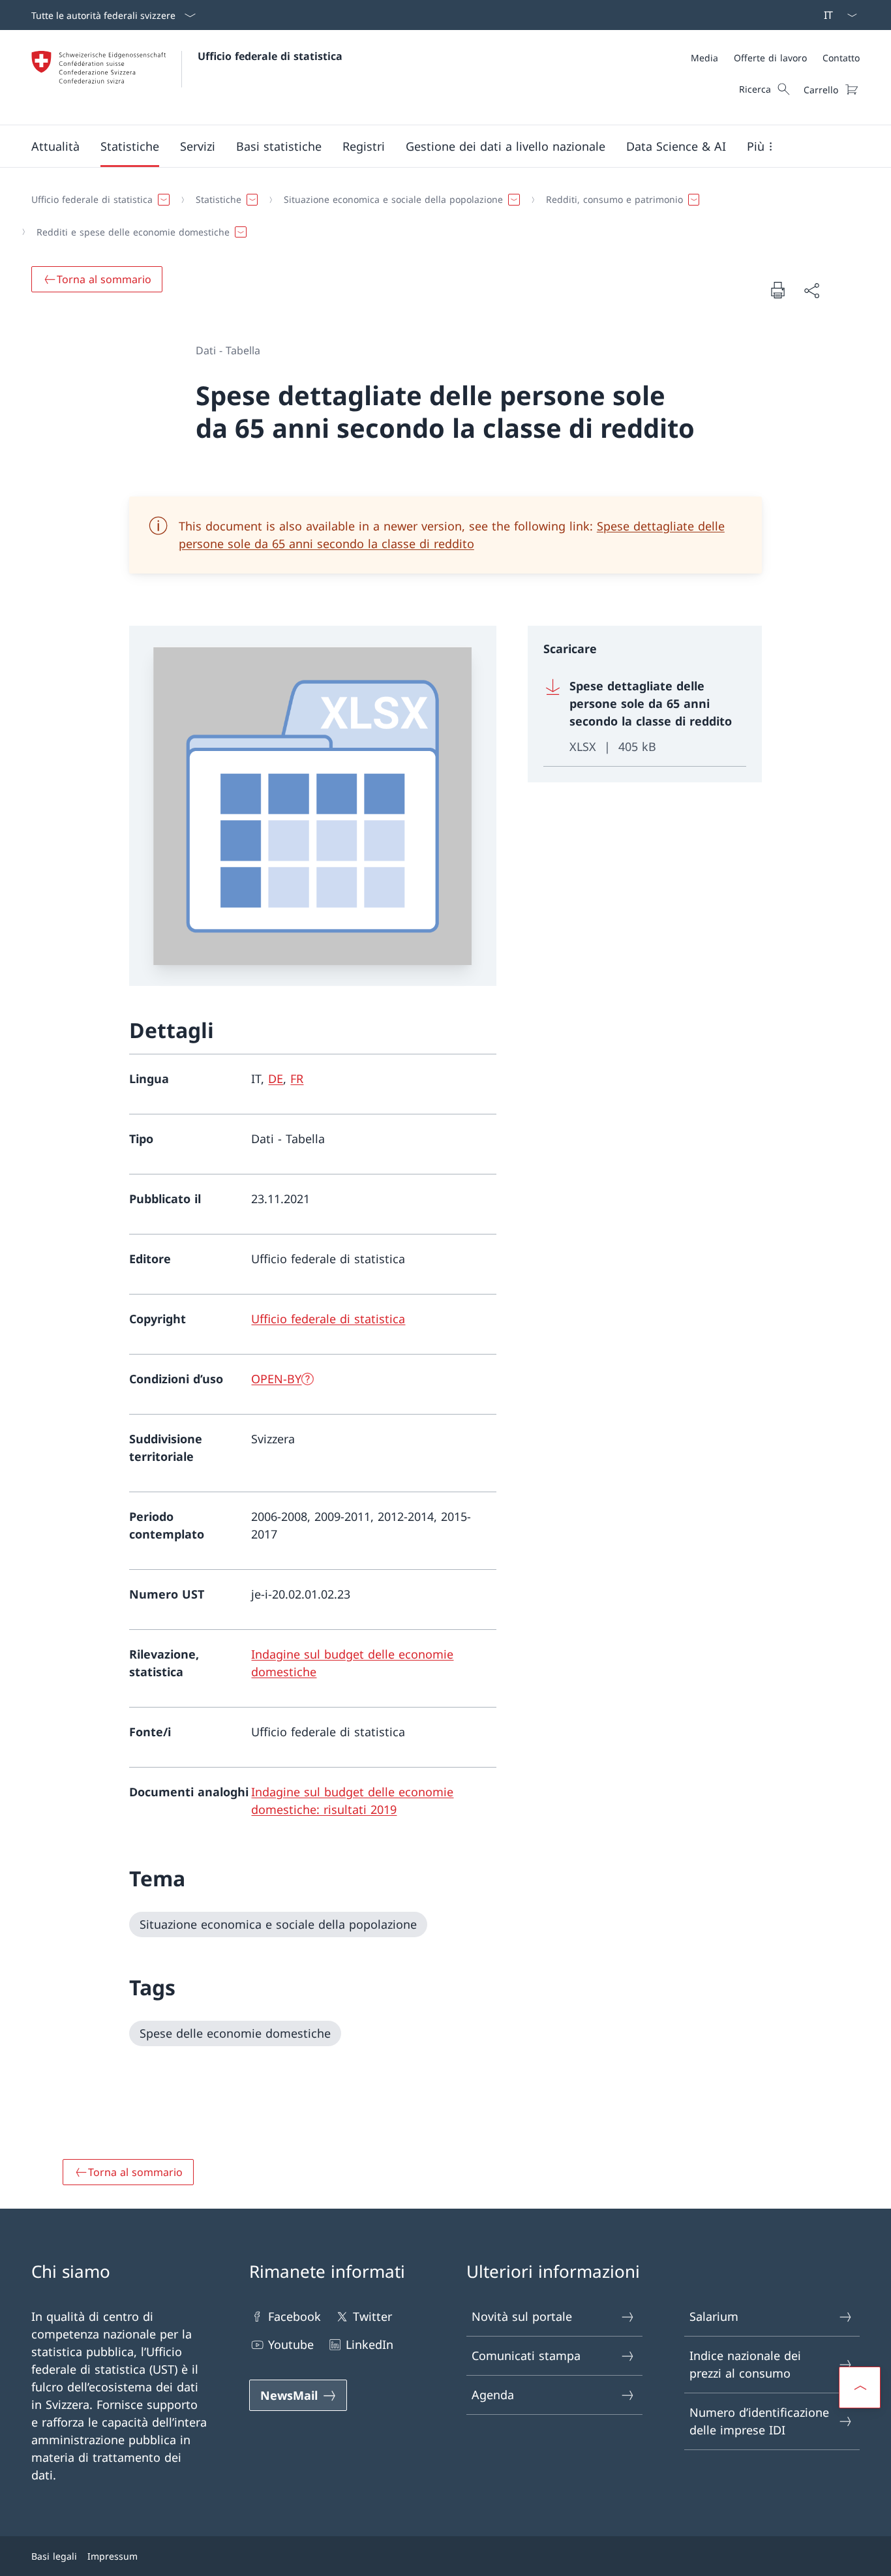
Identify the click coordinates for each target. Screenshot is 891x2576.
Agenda (493, 2395)
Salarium (714, 2316)
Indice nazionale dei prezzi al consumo (745, 2364)
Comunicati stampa (526, 2355)
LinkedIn (370, 2344)
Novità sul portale (522, 2316)
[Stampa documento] (778, 290)
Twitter (372, 2316)
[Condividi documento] (811, 290)
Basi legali (54, 2556)
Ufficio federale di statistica (270, 56)
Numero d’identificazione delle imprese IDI (759, 2421)
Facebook (294, 2316)
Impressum (113, 2556)
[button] (55, 146)
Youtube (291, 2344)
